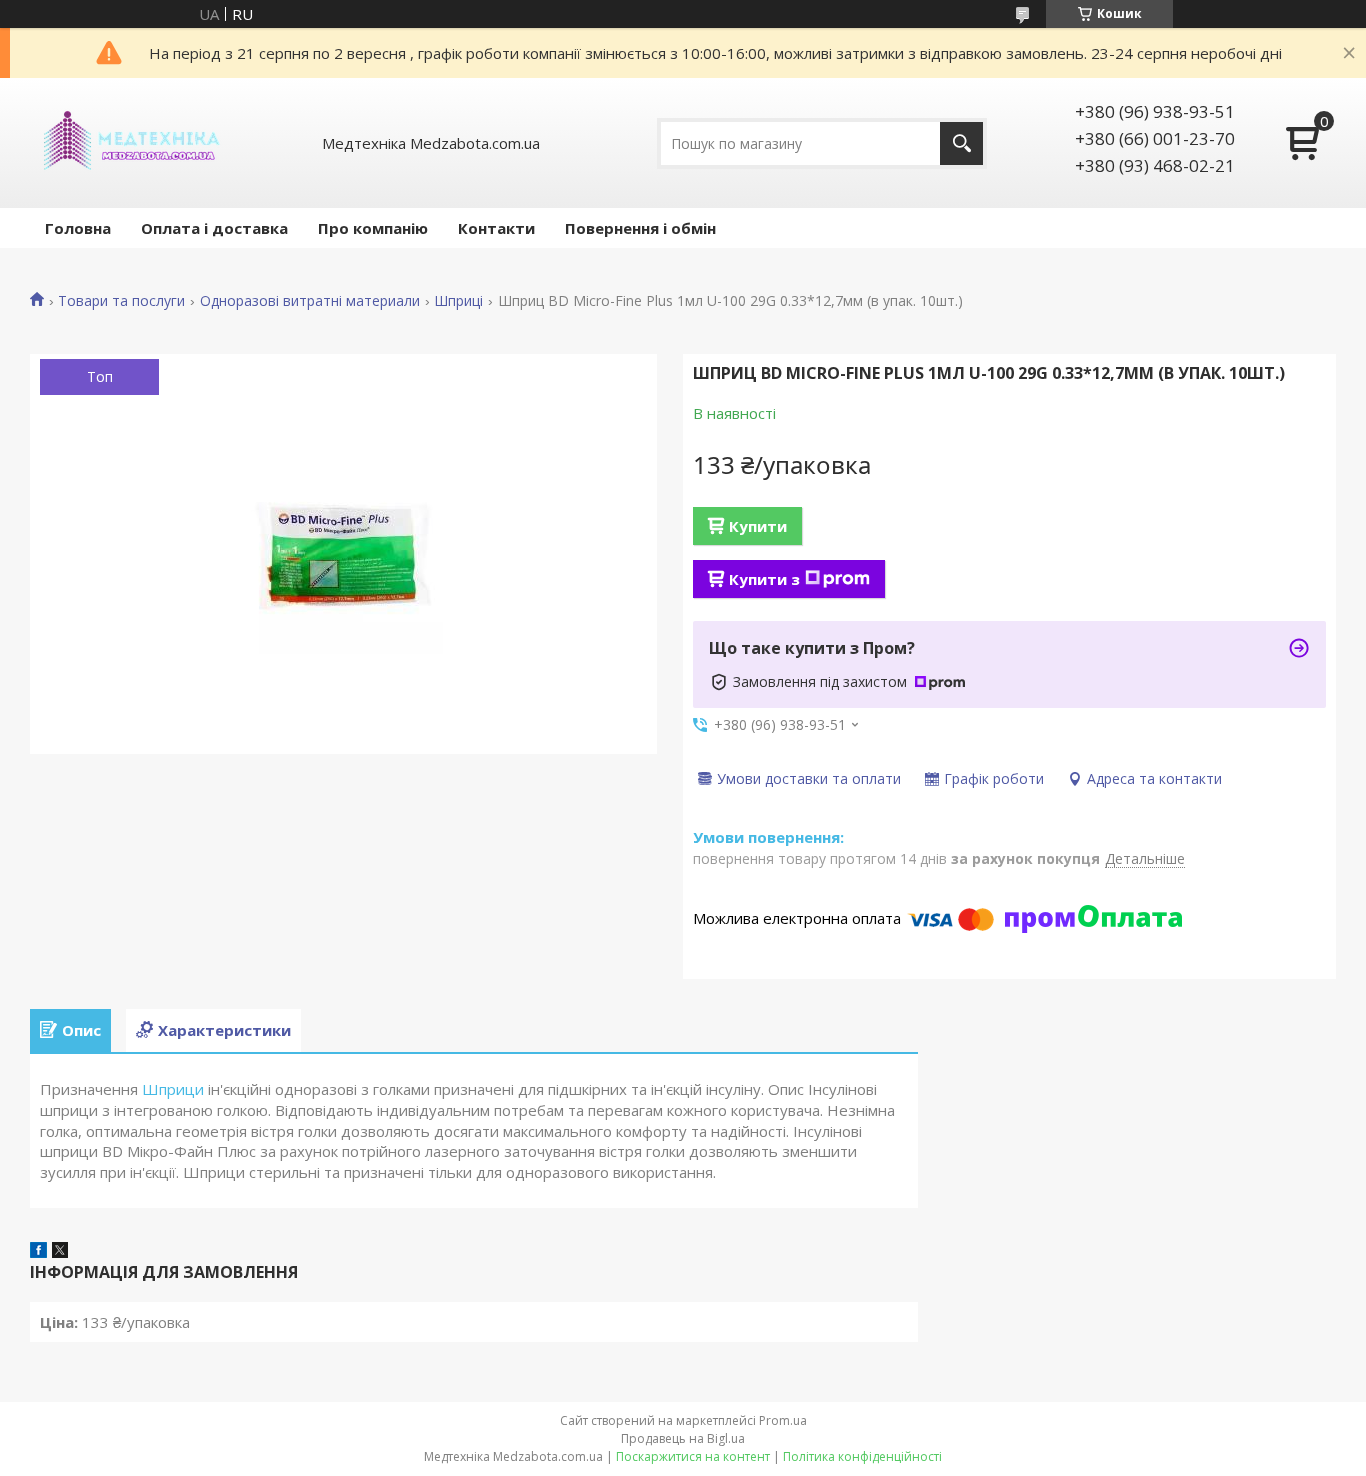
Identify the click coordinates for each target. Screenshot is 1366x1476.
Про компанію (373, 228)
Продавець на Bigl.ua (683, 1438)
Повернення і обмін (640, 228)
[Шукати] (961, 143)
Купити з (764, 579)
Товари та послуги (121, 301)
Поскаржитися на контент (693, 1456)
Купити (758, 526)
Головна (78, 228)
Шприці (458, 301)
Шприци (173, 1089)
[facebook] (38, 1252)
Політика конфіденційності (862, 1456)
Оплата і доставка (214, 228)
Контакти (496, 228)
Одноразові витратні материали (310, 301)
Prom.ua (783, 1420)
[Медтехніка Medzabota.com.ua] (130, 143)
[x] (60, 1252)
